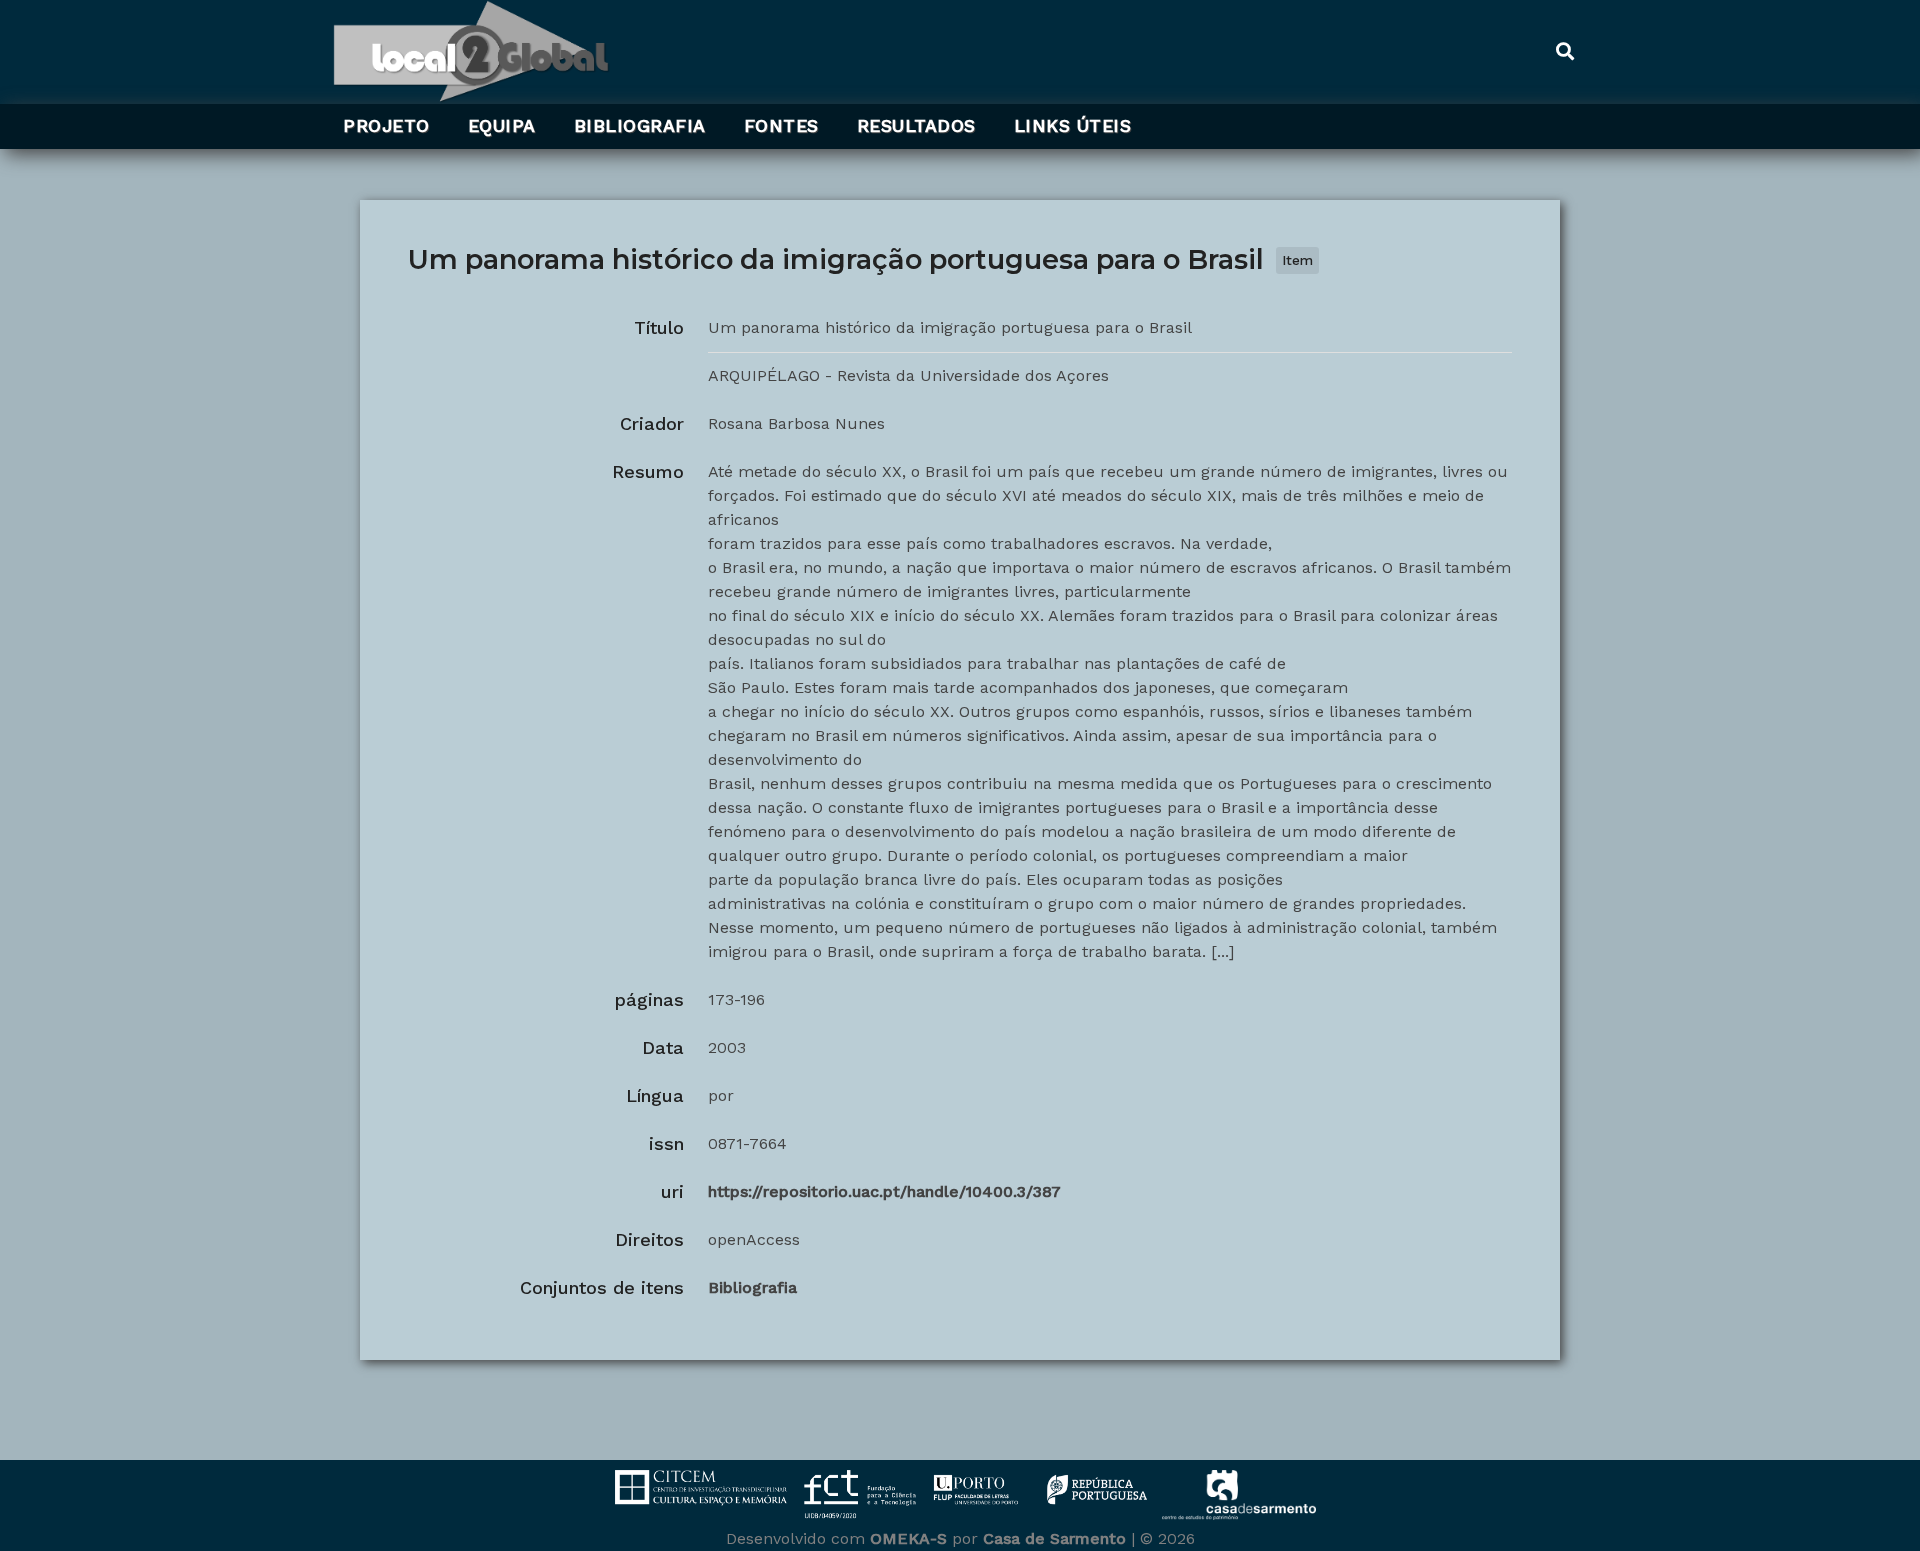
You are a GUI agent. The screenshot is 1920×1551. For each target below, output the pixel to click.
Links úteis (1073, 126)
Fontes (781, 126)
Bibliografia (640, 126)
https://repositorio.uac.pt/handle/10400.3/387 (884, 1191)
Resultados (916, 126)
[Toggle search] (1564, 52)
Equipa (502, 126)
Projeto (386, 126)
